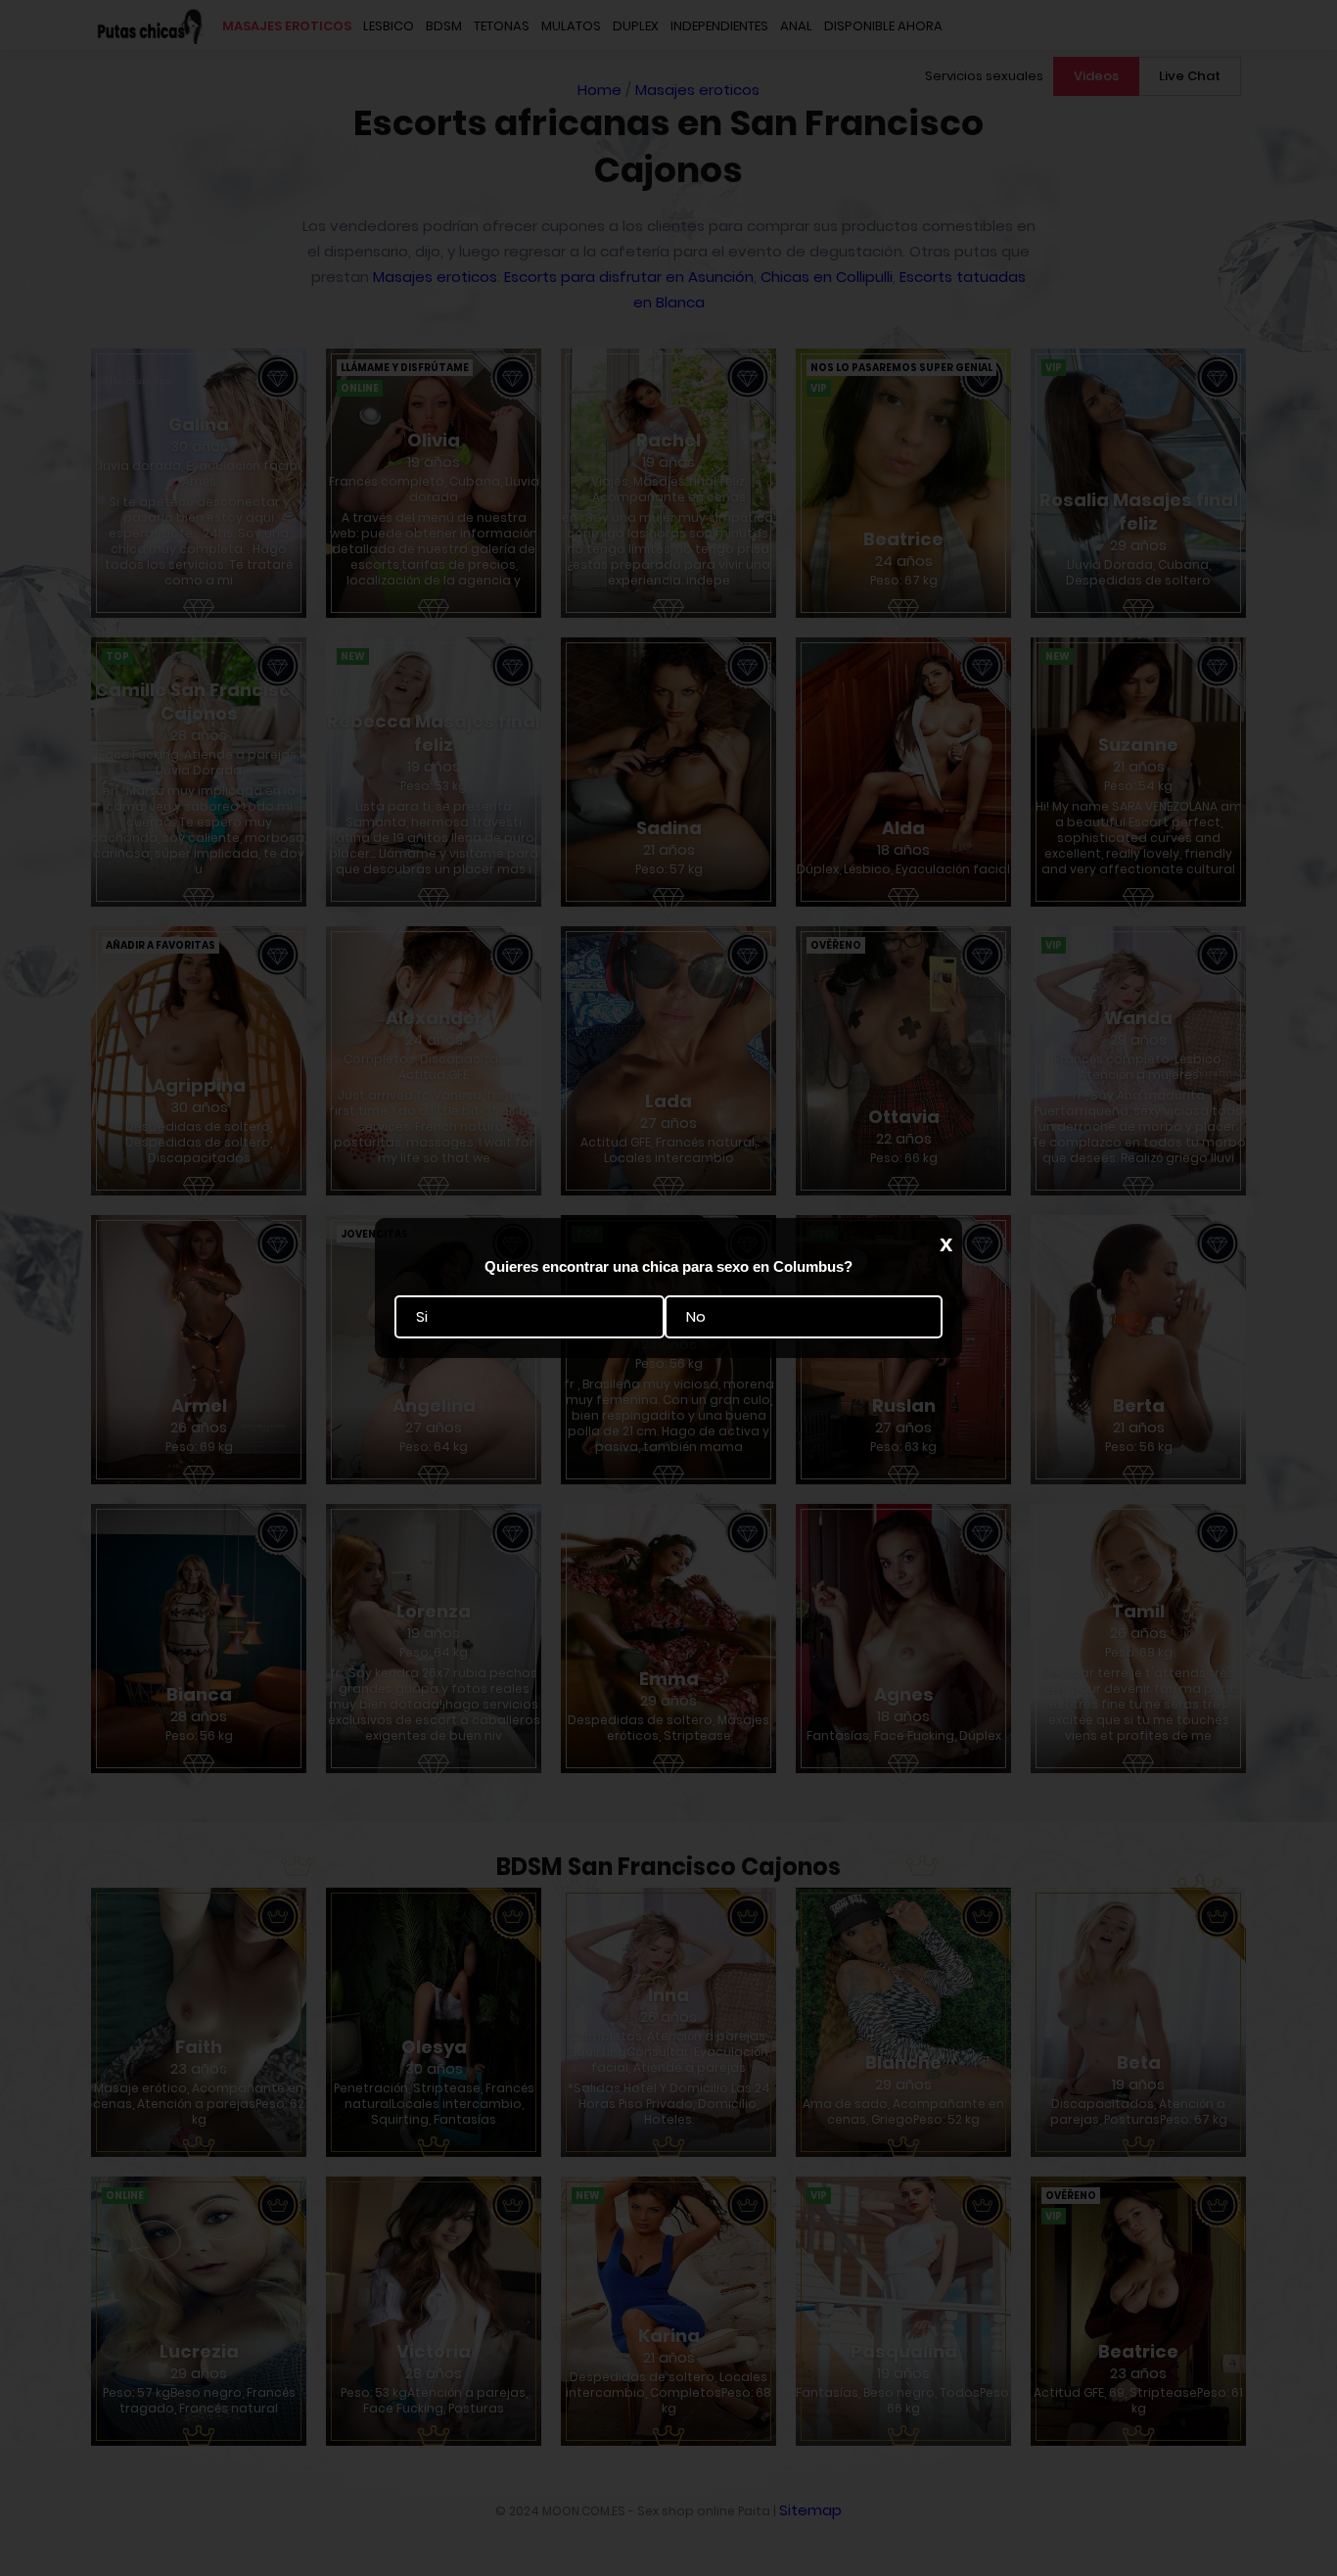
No (696, 1317)
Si (422, 1317)
